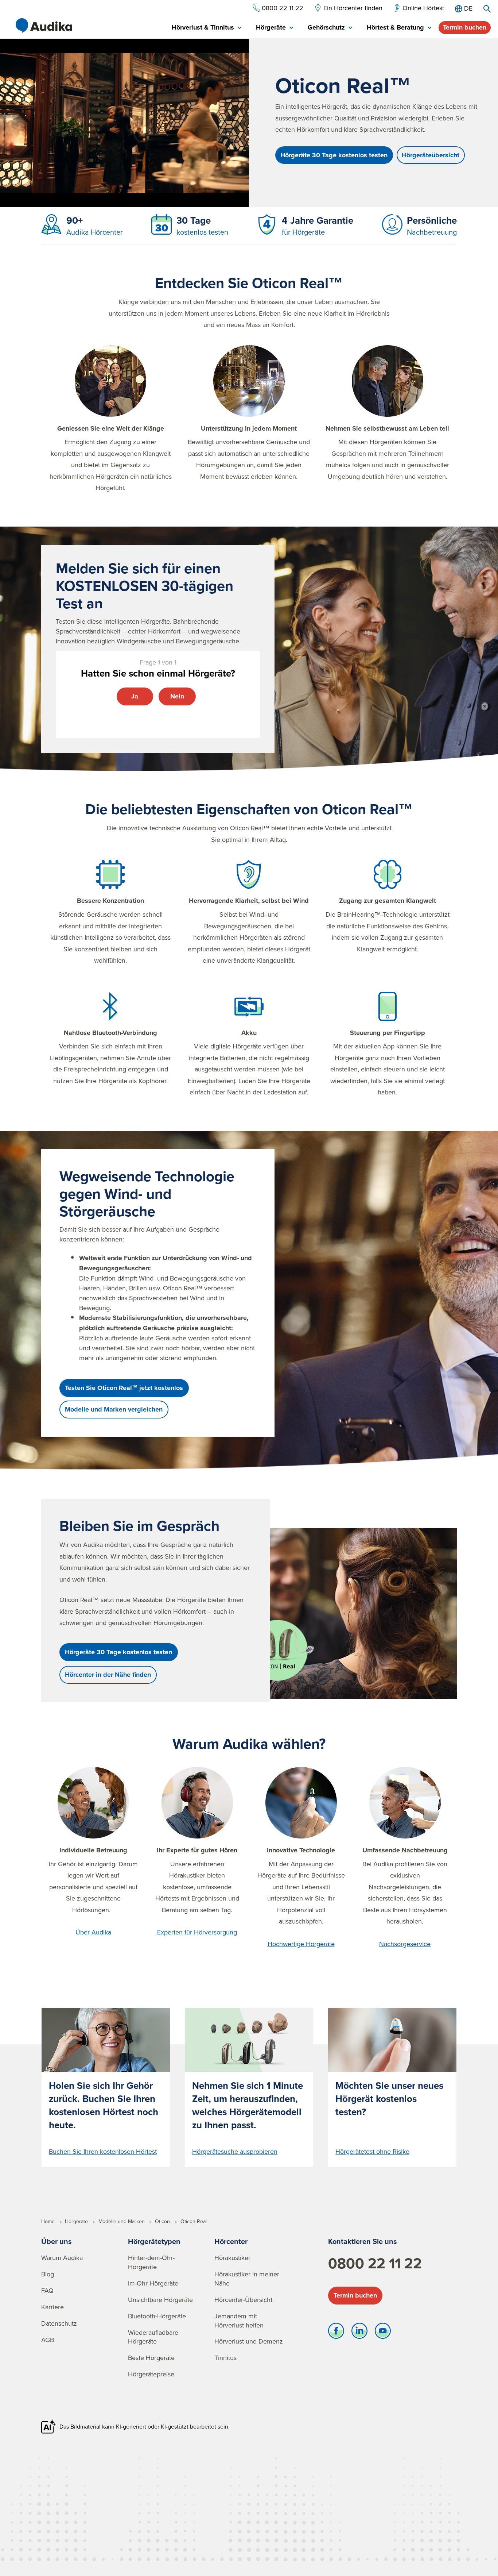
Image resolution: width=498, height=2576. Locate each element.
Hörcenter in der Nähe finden (108, 1675)
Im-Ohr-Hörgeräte (153, 2283)
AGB (48, 2340)
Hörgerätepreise (151, 2374)
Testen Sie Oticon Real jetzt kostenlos (124, 1388)
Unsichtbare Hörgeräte (160, 2300)
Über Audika (93, 1932)
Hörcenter (231, 2241)
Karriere (52, 2307)
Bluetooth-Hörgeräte (157, 2316)
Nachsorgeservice (405, 1944)
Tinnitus (225, 2358)
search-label (487, 9)
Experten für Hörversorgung (197, 1932)
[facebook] (336, 2333)
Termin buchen (465, 27)
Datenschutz (59, 2323)
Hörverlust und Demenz (249, 2341)
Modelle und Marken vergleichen (114, 1409)
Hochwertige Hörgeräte (301, 1944)
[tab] (207, 28)
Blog (48, 2274)
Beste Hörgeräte (151, 2358)
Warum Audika (62, 2258)
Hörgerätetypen (154, 2241)
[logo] (44, 26)
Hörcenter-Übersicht (243, 2300)
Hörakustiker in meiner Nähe (247, 2279)
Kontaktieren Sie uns (363, 2241)
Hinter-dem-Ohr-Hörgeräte (151, 2262)
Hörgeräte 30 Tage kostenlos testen (334, 155)
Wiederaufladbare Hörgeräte (153, 2337)
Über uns (57, 2241)
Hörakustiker (232, 2258)
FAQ (47, 2290)
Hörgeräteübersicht (431, 155)
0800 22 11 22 (375, 2263)
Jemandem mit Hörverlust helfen (239, 2321)
